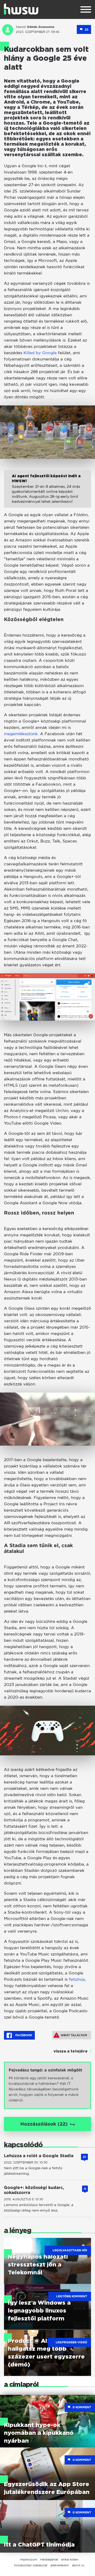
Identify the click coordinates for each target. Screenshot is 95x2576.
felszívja (77, 1979)
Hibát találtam (74, 2035)
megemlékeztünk (21, 734)
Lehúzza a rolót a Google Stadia (39, 2156)
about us (78, 2565)
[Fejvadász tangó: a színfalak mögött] (47, 2085)
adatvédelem (60, 2565)
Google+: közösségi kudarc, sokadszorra (34, 2190)
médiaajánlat (49, 2559)
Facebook (23, 2035)
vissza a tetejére (71, 2051)
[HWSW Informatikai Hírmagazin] (21, 9)
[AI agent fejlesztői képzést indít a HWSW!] (47, 493)
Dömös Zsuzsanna (41, 27)
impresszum (28, 2559)
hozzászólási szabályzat (31, 2565)
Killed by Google (40, 353)
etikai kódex (70, 2559)
